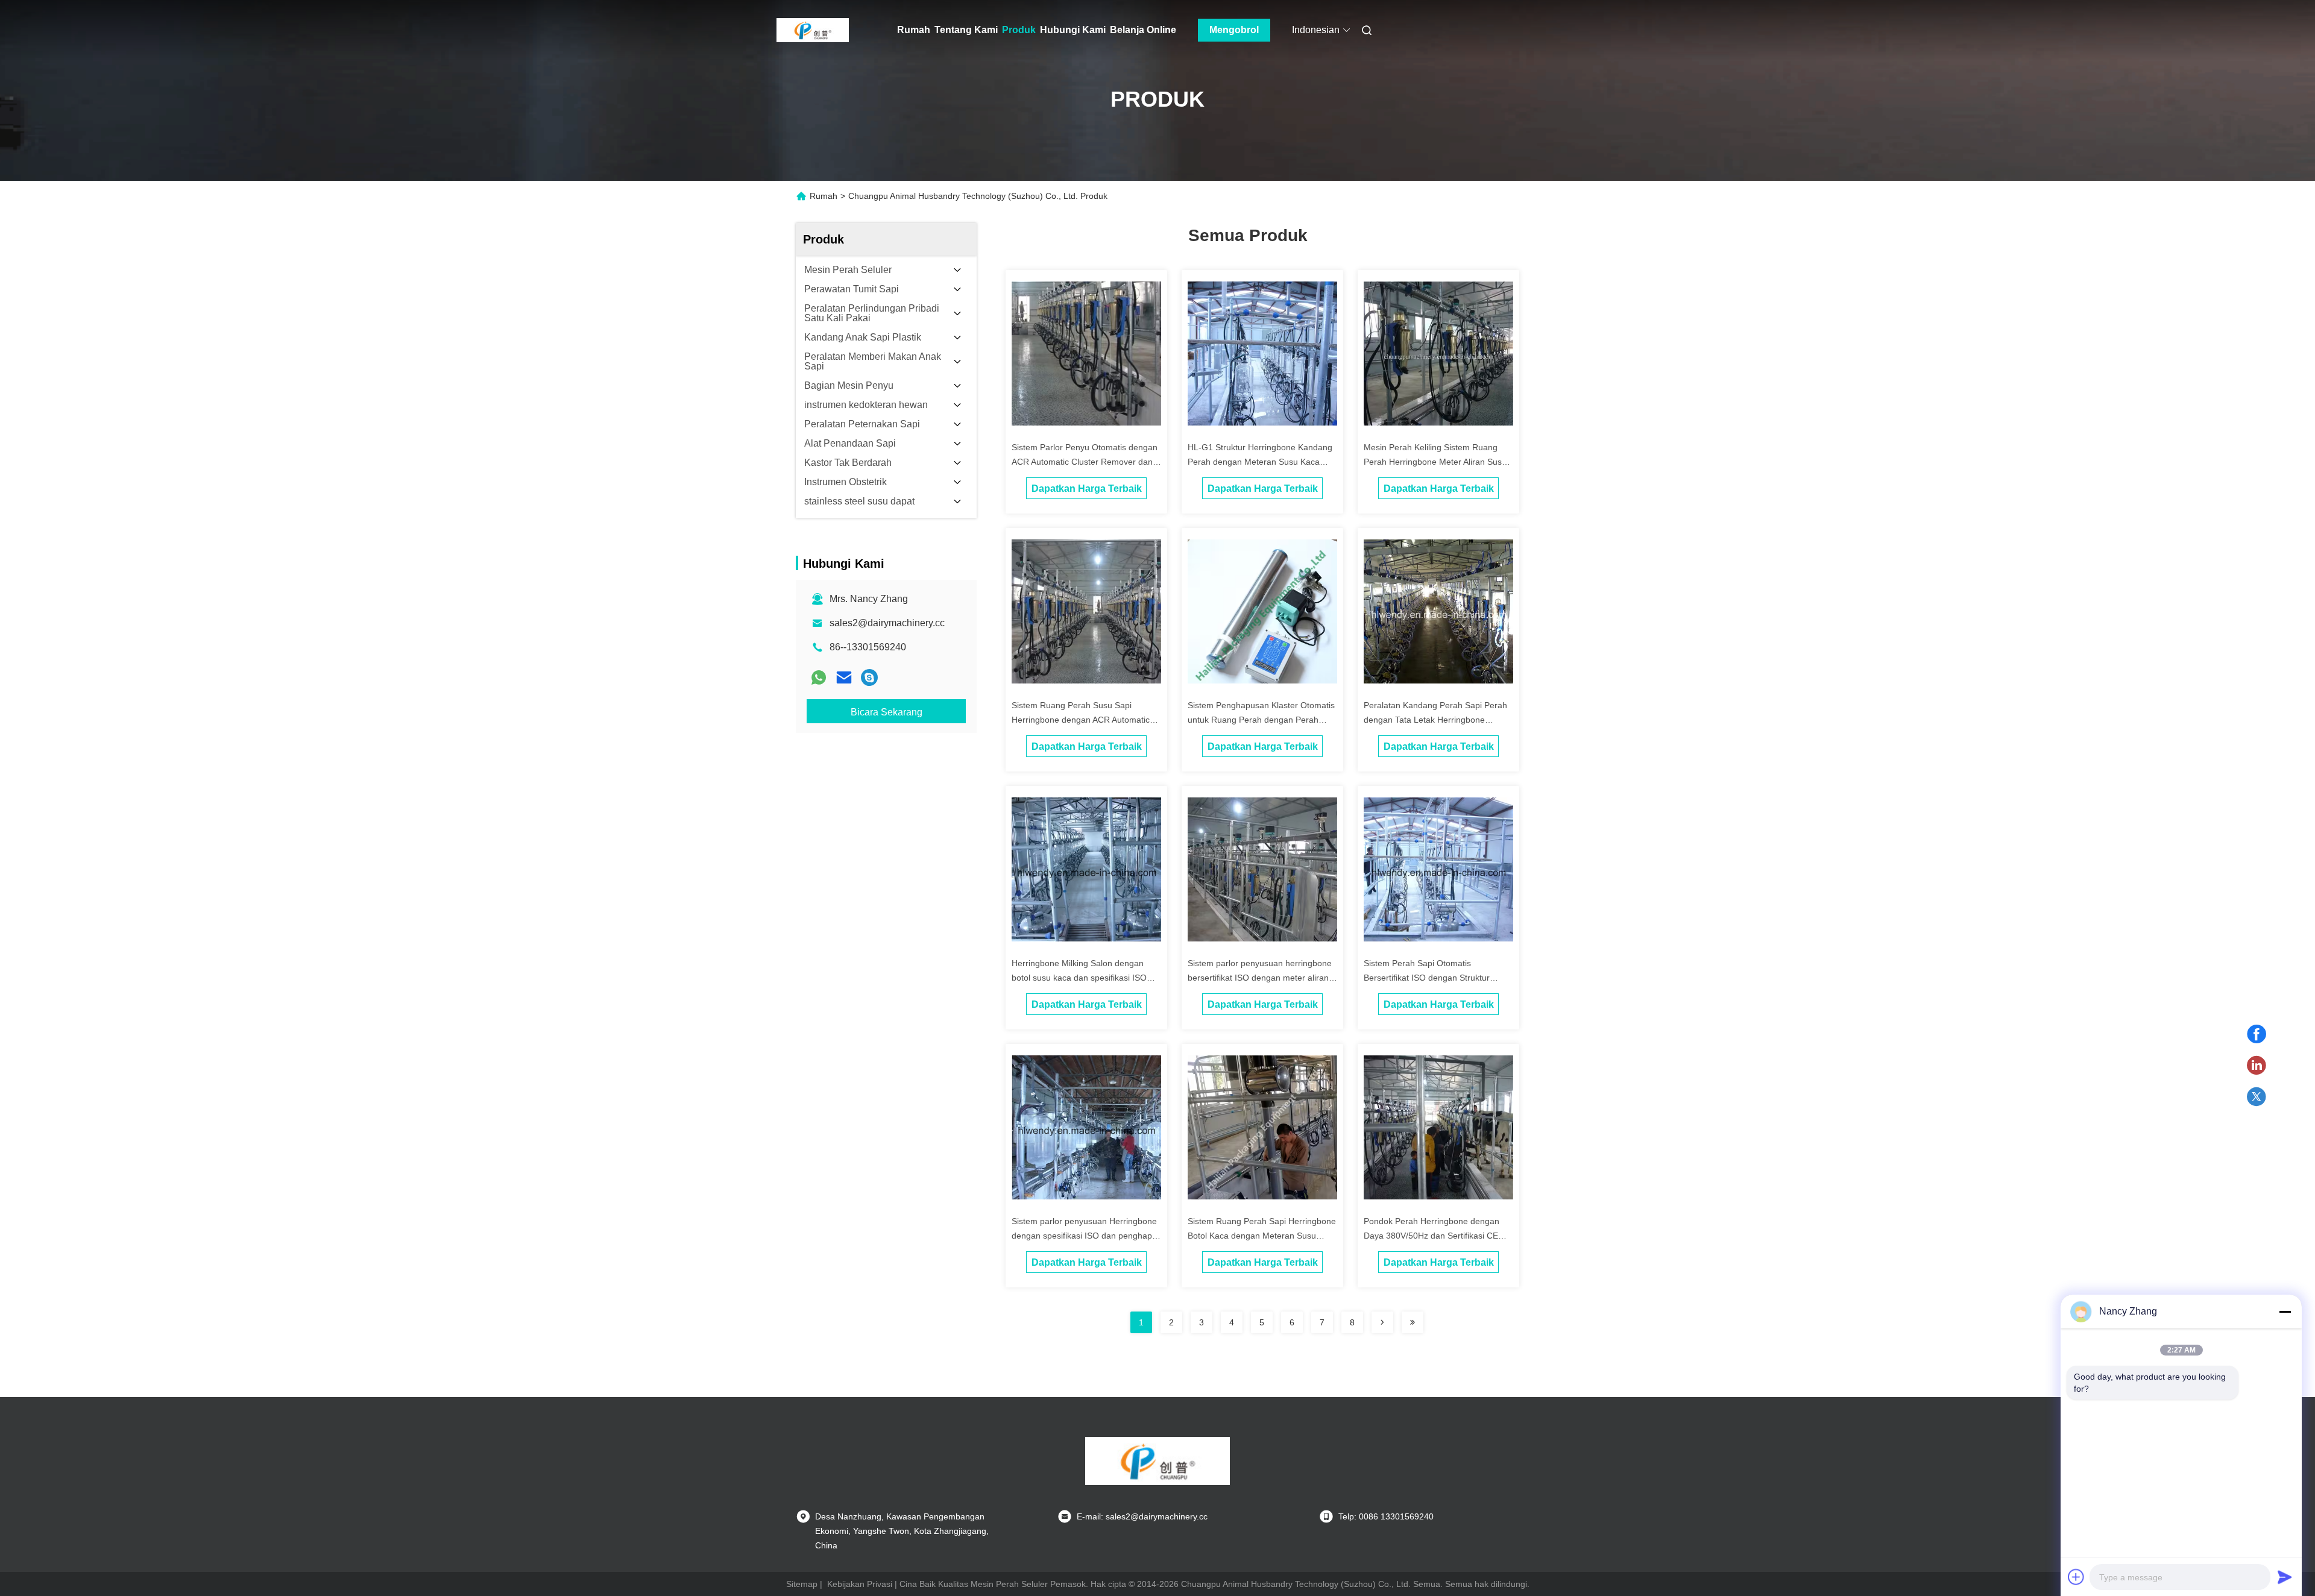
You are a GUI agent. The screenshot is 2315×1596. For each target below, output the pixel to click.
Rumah (914, 30)
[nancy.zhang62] (869, 677)
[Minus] (2285, 1312)
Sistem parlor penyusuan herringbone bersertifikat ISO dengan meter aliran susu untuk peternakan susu (1260, 978)
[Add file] (2076, 1577)
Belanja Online (1143, 30)
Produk (1019, 30)
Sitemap (802, 1584)
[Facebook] (2257, 1034)
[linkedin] (2257, 1066)
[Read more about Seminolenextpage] (1382, 1322)
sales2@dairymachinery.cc (887, 623)
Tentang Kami (966, 30)
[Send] (2285, 1577)
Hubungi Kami (1073, 30)
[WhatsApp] (819, 677)
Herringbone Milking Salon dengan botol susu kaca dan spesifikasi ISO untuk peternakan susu (1079, 978)
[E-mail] (844, 677)
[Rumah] (813, 30)
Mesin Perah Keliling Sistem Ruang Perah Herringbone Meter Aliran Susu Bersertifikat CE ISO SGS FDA (1435, 462)
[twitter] (2257, 1097)
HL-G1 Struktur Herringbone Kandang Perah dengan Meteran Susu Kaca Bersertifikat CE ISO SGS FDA (1260, 462)
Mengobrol (1234, 30)
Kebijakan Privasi (860, 1584)
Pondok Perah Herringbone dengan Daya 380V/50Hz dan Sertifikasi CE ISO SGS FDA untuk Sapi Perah (1432, 1236)
